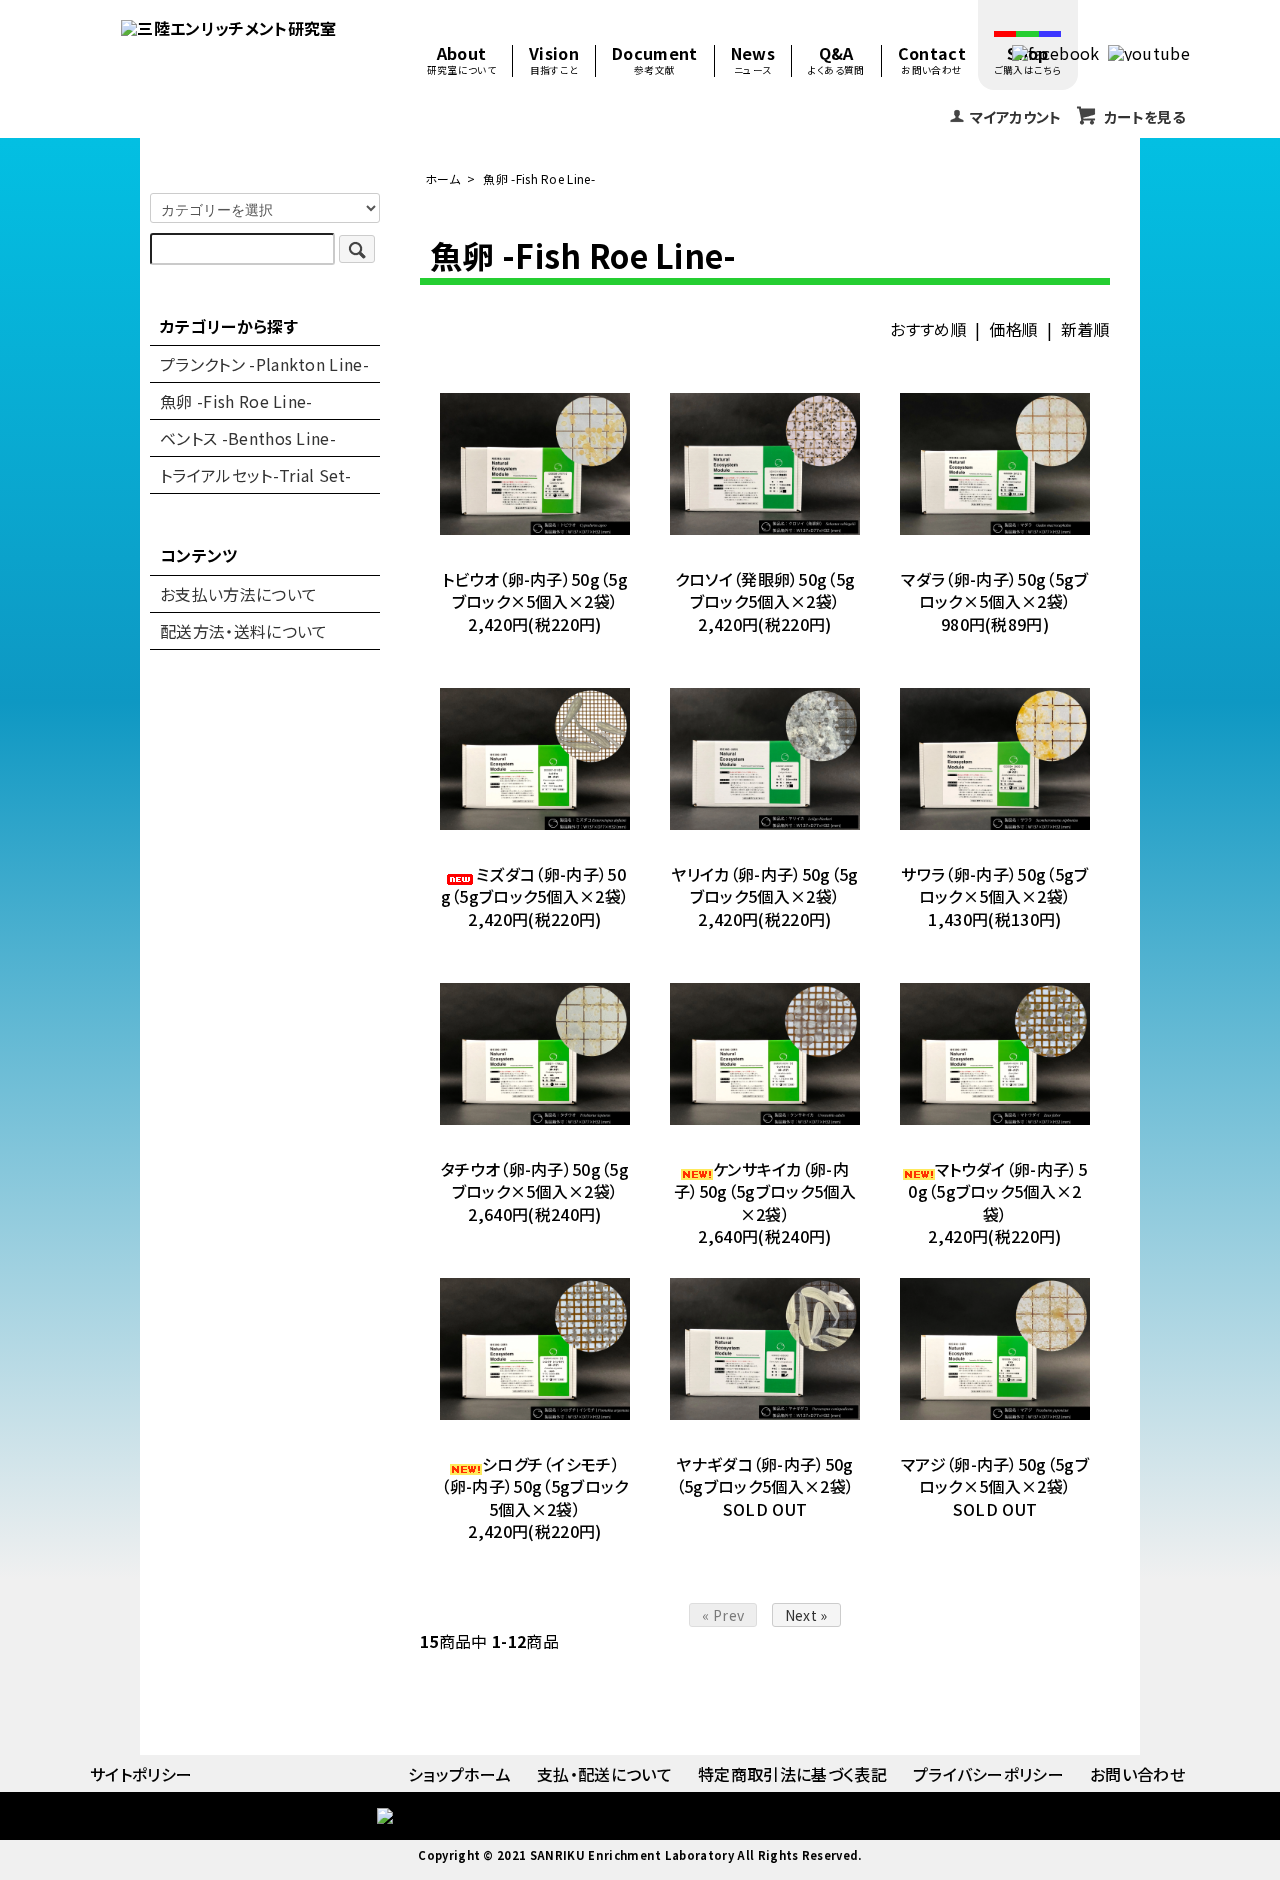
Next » (806, 1615)
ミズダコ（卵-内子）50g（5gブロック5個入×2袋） (535, 885)
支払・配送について (604, 1774)
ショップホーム (459, 1774)
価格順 (1013, 329)
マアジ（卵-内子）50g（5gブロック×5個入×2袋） (995, 1475)
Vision (554, 61)
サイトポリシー (141, 1774)
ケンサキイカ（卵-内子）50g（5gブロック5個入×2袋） (765, 1191)
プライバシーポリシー (988, 1774)
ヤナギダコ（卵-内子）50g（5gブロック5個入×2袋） (765, 1475)
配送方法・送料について (244, 631)
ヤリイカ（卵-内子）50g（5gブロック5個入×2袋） (764, 885)
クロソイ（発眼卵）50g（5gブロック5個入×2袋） (765, 590)
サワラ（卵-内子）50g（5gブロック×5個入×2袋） (994, 885)
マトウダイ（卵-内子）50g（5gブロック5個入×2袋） (997, 1191)
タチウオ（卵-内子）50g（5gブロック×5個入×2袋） (535, 1180)
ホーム (442, 178)
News (753, 61)
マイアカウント (1016, 116)
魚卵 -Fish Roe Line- (539, 178)
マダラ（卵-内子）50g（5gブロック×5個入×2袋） (994, 590)
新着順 (1085, 329)
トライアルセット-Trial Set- (255, 475)
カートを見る (1144, 116)
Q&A (836, 61)
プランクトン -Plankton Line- (264, 364)
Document (655, 61)
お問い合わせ (1137, 1774)
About (461, 61)
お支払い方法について (238, 594)
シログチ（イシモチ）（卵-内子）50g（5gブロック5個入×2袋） (534, 1486)
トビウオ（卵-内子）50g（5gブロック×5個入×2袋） (535, 590)
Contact (932, 61)
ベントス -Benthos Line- (248, 438)
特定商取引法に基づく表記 (792, 1774)
